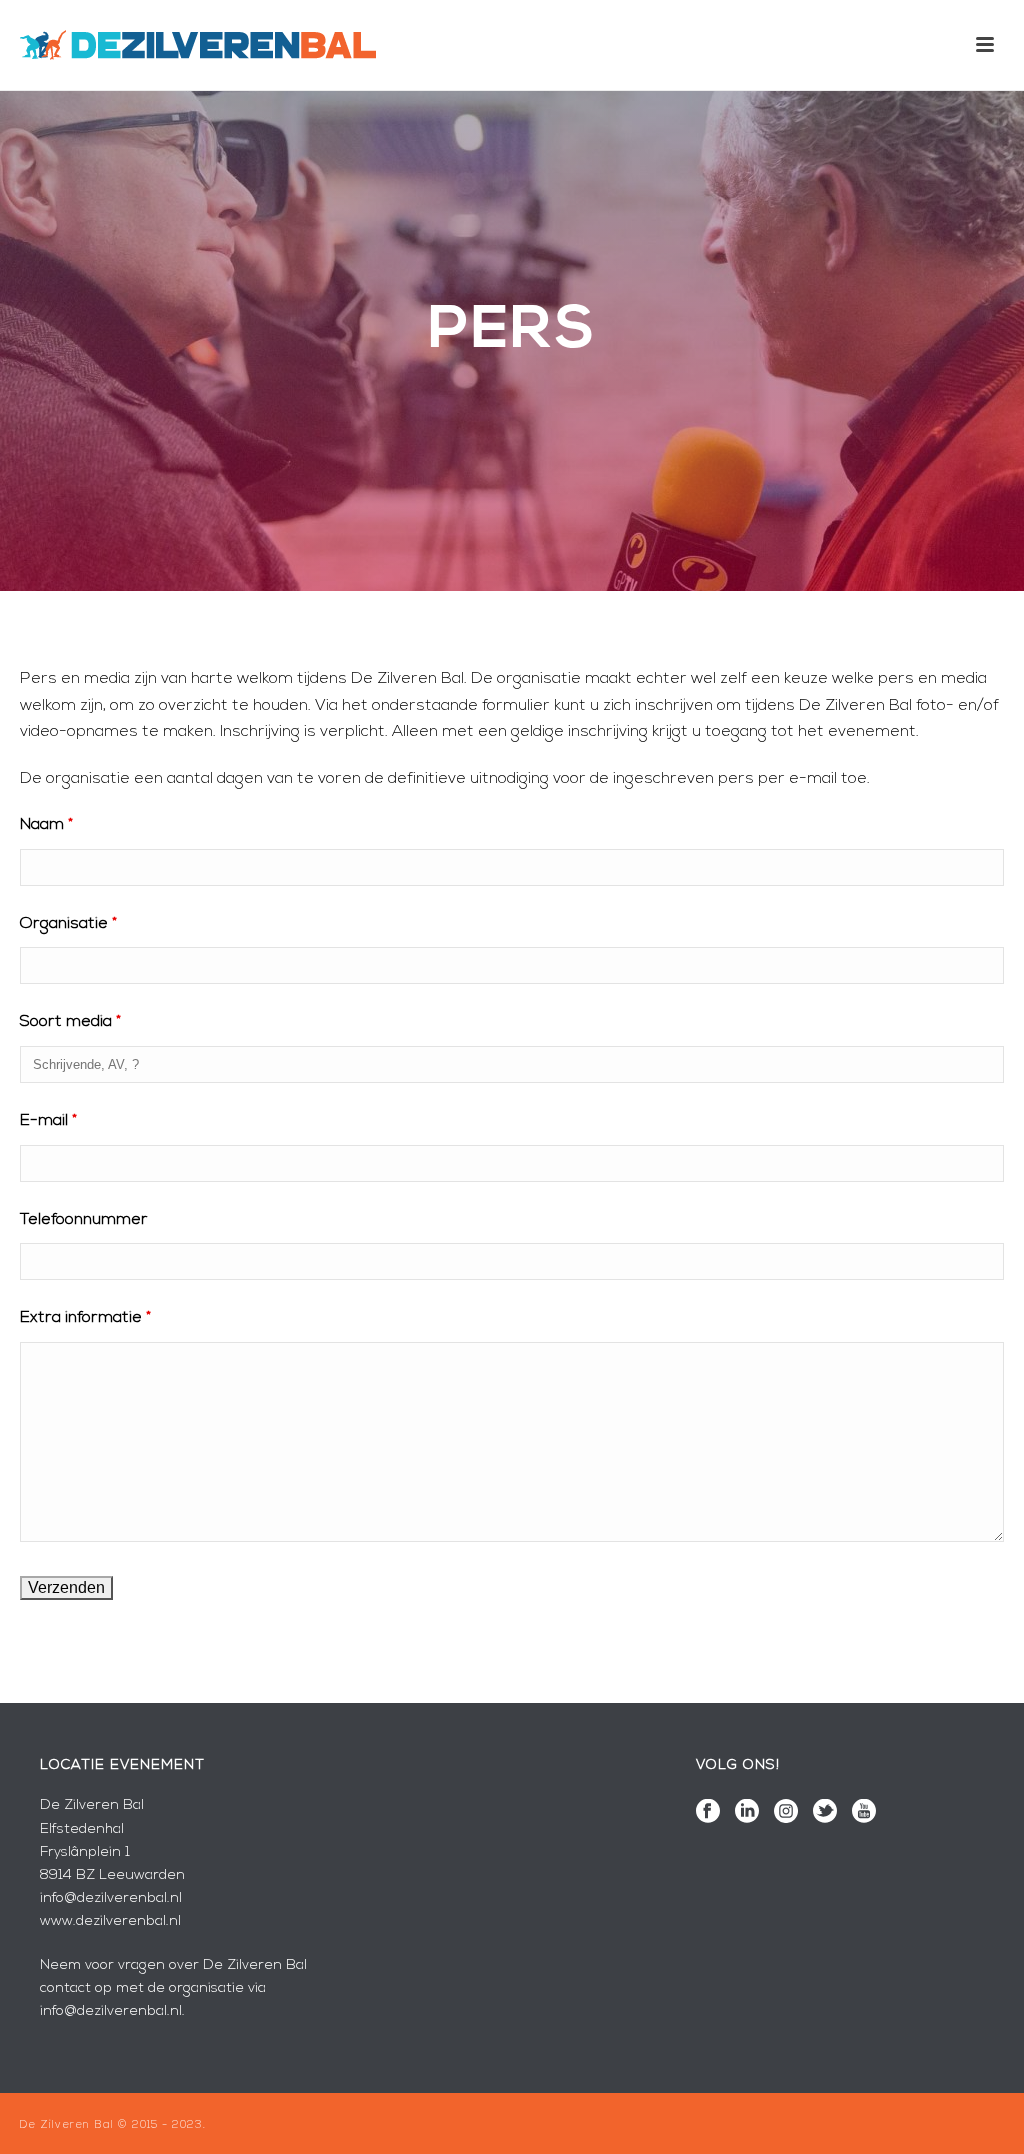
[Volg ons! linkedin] (747, 1813)
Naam (46, 825)
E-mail (48, 1121)
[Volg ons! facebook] (708, 1813)
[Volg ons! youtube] (864, 1813)
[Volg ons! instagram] (786, 1813)
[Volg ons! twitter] (825, 1813)
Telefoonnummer (84, 1220)
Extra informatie (85, 1318)
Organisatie (68, 924)
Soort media (70, 1022)
